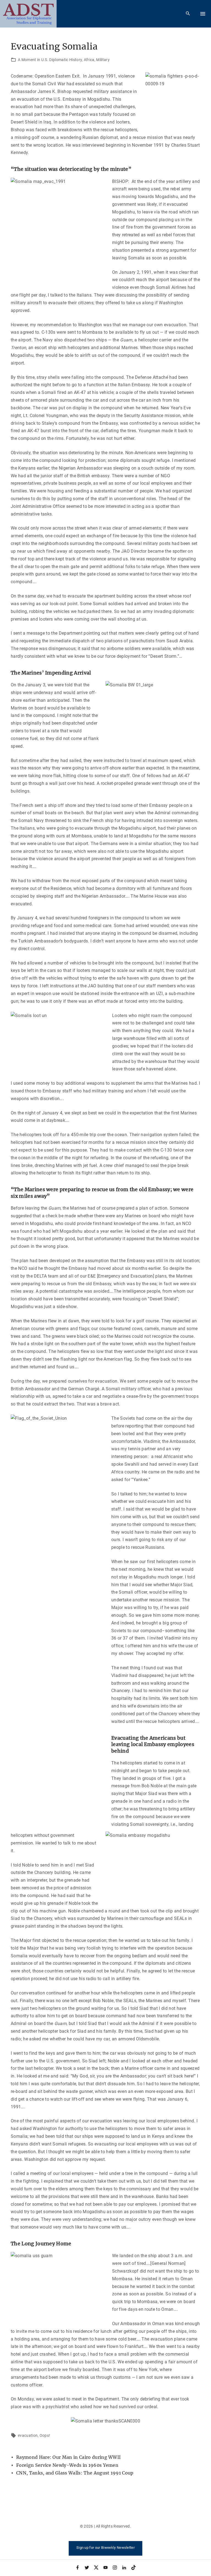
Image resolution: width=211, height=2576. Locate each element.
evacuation (28, 2435)
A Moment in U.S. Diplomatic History (50, 60)
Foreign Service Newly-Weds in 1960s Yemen (67, 2465)
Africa (89, 60)
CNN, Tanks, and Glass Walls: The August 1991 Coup (75, 2473)
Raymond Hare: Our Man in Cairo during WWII (68, 2457)
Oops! (45, 2435)
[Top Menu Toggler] (203, 14)
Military (103, 60)
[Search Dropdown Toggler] (188, 14)
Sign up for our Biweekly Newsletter (105, 2548)
